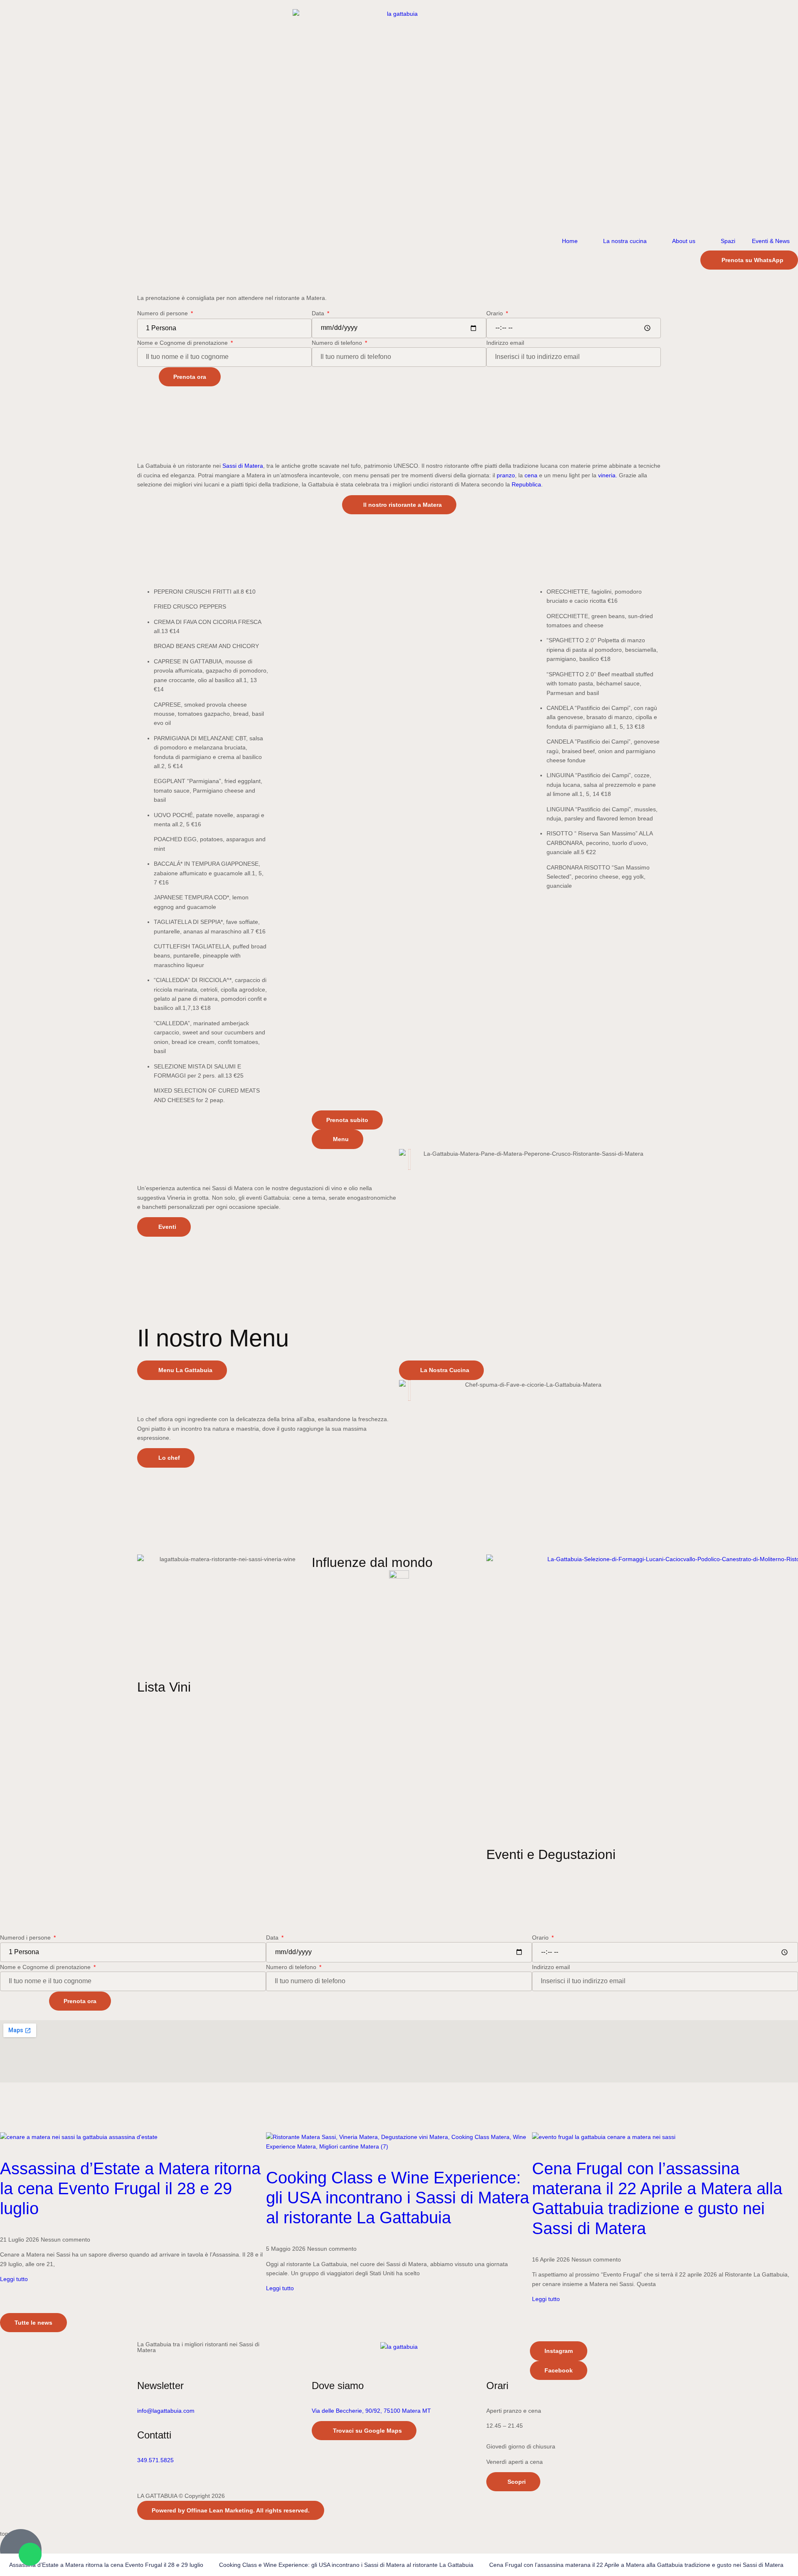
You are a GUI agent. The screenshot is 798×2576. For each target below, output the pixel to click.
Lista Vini (164, 1687)
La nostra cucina (625, 241)
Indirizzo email (505, 343)
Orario (495, 313)
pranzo (506, 475)
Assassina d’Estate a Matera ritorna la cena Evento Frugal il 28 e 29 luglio (130, 2188)
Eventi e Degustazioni (551, 1854)
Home (570, 241)
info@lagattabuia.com (166, 2411)
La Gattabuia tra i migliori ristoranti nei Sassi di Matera (198, 2347)
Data (319, 313)
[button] (145, 581)
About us (684, 241)
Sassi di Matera (243, 466)
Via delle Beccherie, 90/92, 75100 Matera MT (371, 2411)
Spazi (728, 241)
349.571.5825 (155, 2460)
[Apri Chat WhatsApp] (30, 2554)
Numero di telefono (338, 343)
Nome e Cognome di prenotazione (183, 343)
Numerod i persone (26, 1938)
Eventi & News (771, 241)
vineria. (608, 475)
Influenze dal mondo (372, 1562)
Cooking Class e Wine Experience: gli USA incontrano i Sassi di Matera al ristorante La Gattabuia (398, 2198)
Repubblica (526, 484)
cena (531, 475)
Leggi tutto (14, 2279)
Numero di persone (163, 313)
